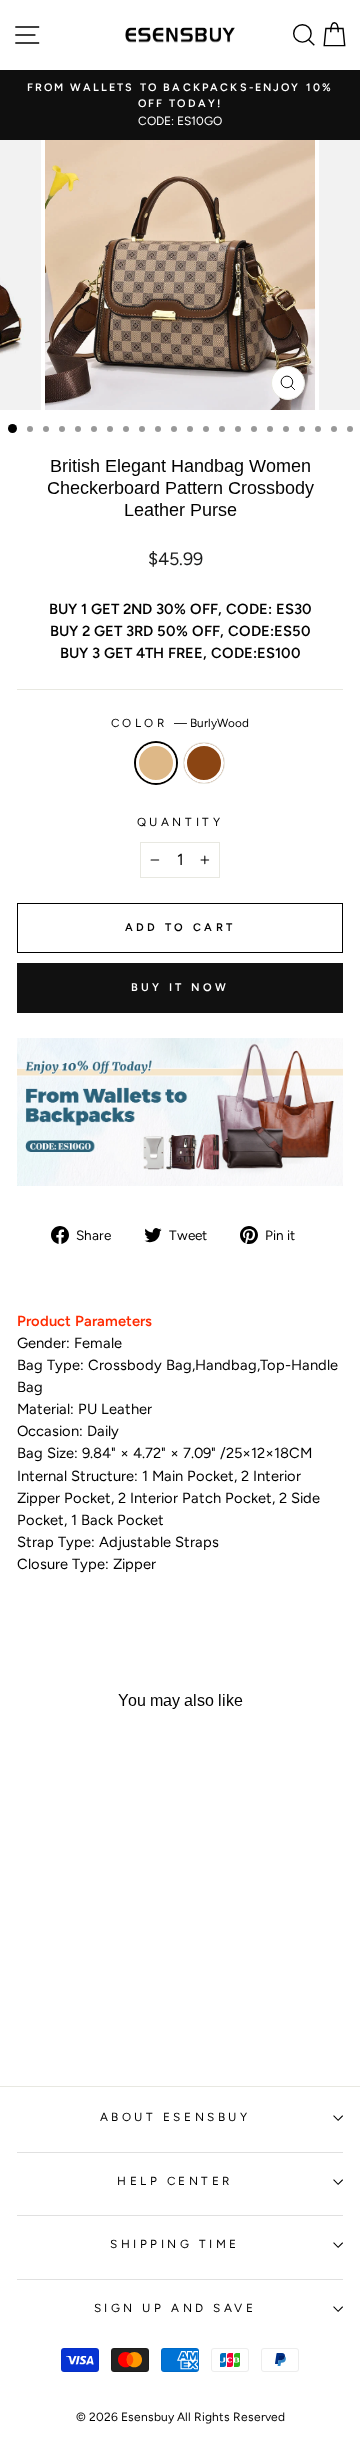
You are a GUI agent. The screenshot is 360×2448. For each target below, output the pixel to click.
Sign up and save (175, 2308)
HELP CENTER (175, 2181)
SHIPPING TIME (175, 2244)
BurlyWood (156, 763)
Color (180, 723)
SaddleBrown (204, 763)
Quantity (180, 822)
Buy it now (180, 987)
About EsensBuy (175, 2117)
